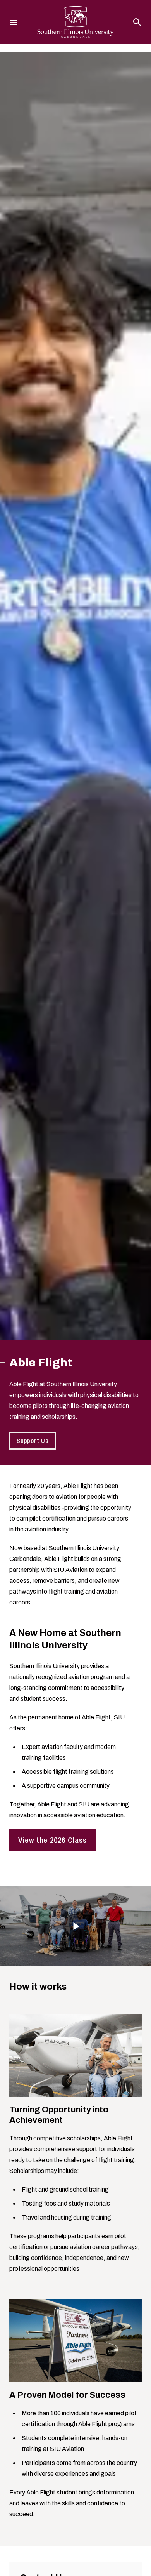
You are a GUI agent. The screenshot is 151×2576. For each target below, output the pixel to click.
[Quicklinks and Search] (137, 22)
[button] (75, 1926)
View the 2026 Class (52, 1840)
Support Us (33, 1441)
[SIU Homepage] (75, 22)
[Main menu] (14, 22)
